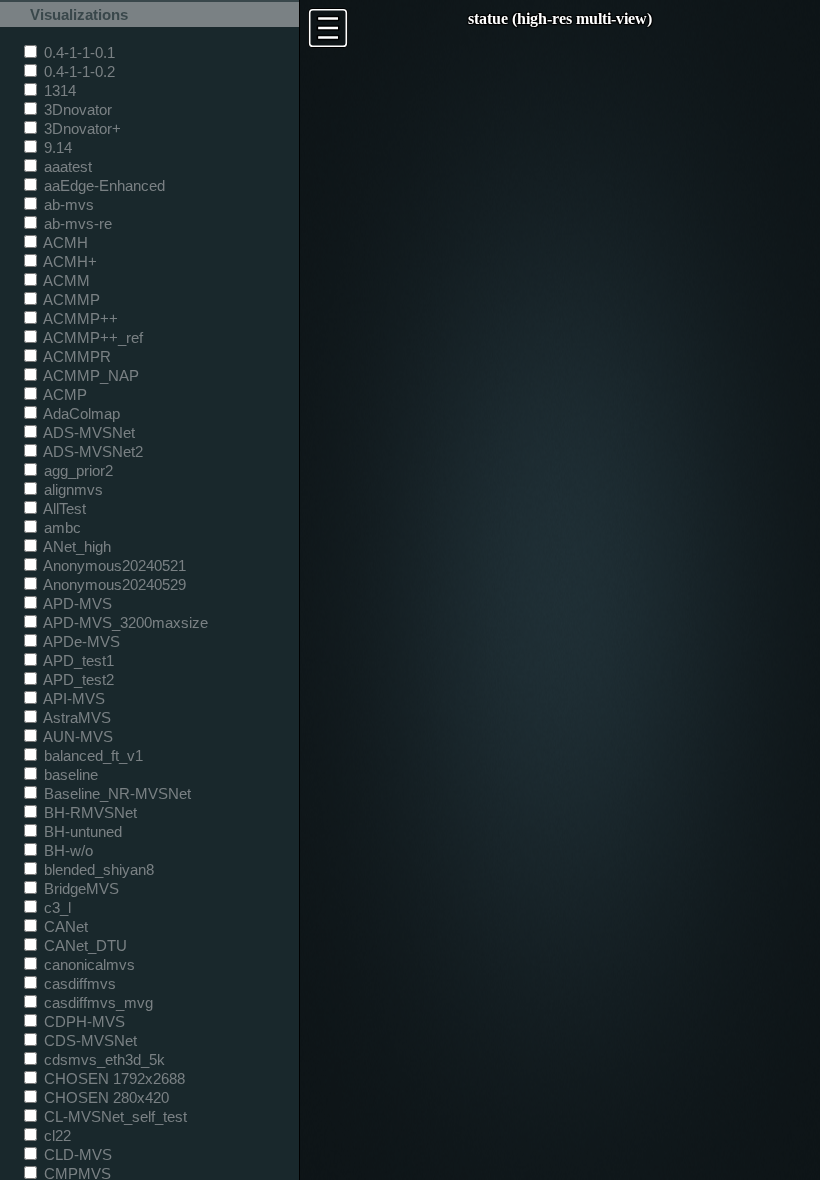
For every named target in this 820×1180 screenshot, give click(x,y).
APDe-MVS (80, 641)
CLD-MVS (76, 1154)
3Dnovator (76, 109)
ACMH (64, 242)
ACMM (65, 280)
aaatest (66, 166)
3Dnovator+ (80, 128)
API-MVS (72, 698)
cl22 (55, 1135)
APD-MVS (76, 603)
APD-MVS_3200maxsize (124, 622)
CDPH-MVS (82, 1021)
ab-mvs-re (76, 223)
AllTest (63, 508)
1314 (58, 90)
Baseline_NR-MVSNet (115, 793)
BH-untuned (81, 831)
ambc (60, 527)
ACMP (63, 394)
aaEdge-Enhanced (102, 185)
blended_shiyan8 (97, 869)
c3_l (55, 907)
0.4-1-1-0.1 (77, 52)
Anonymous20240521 (113, 565)
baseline (69, 774)
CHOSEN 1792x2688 (112, 1078)
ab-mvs (67, 204)
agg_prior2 (76, 470)
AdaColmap (80, 413)
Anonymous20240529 (113, 584)
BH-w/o (66, 850)
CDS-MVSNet (88, 1040)
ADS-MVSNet (87, 432)
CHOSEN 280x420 (104, 1097)
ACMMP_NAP (89, 375)
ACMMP (70, 299)
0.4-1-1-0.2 (77, 71)
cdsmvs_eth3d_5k (102, 1059)
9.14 (56, 147)
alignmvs (71, 489)
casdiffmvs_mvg (96, 1002)
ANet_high (75, 546)
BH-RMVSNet (88, 812)
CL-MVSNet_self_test (113, 1116)
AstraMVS (75, 717)
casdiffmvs (78, 983)
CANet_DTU (83, 945)
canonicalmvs (87, 964)
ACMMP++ (79, 318)
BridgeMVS (79, 888)
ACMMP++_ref (91, 337)
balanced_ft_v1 (91, 755)
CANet (64, 926)
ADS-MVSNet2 (91, 451)
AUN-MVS (76, 736)
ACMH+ (68, 261)
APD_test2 (77, 679)
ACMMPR (75, 356)
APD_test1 (77, 660)
